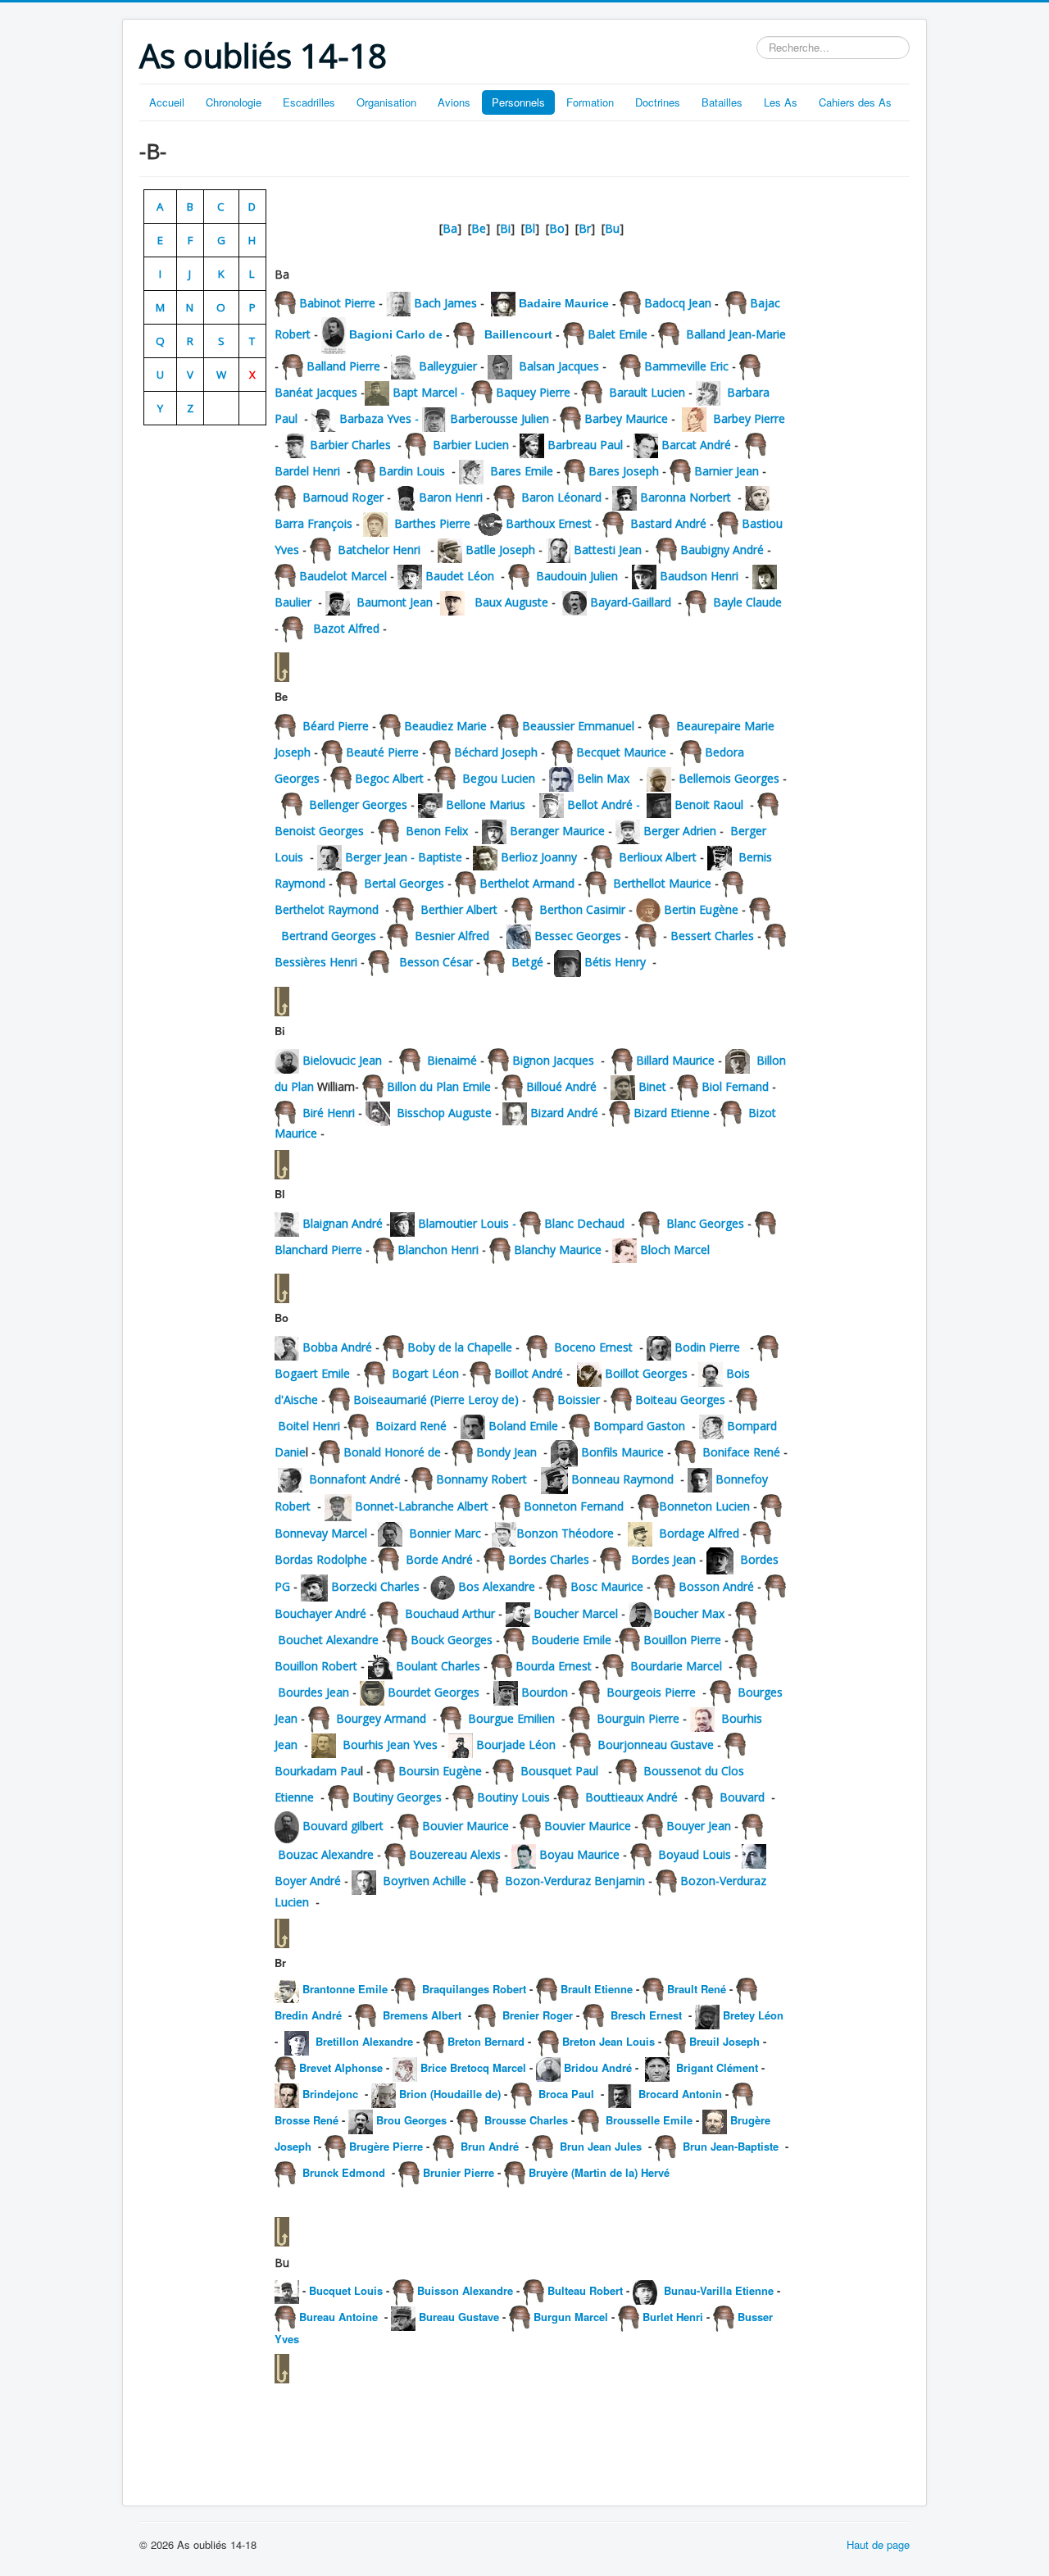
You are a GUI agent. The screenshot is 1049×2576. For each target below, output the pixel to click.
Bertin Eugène (701, 909)
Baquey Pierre (533, 392)
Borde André (438, 1559)
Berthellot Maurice (662, 883)
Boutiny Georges (397, 1797)
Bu (612, 228)
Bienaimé (452, 1060)
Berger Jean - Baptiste (404, 857)
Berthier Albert (461, 909)
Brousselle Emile (647, 2120)
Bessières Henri (318, 962)
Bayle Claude (747, 602)
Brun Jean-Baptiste (731, 2146)
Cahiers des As (855, 102)
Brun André (490, 2146)
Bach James (445, 303)
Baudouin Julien (577, 576)
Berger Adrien (681, 831)
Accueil (167, 102)
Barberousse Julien (500, 418)
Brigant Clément (719, 2067)
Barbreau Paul (587, 445)
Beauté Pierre (381, 752)
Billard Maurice (677, 1060)
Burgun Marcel (571, 2317)
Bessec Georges (579, 936)
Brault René (697, 1989)
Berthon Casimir (582, 909)
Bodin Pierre (709, 1347)
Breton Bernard (486, 2041)
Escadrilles (309, 102)
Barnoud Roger (343, 497)
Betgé (527, 962)
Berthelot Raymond (327, 909)
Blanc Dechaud (584, 1223)
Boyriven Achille (425, 1881)
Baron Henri (451, 497)
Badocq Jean (678, 303)
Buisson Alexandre (465, 2290)
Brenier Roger (538, 2015)
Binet (652, 1086)
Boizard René (414, 1426)
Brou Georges (413, 2120)
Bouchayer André (320, 1613)
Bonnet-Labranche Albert (422, 1506)
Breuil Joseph (724, 2041)
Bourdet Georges (434, 1692)
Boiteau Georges (680, 1399)
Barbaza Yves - (381, 418)
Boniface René (741, 1452)
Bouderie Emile (571, 1640)
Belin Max (603, 778)
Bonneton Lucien (704, 1506)
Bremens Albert (422, 2015)
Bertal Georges (404, 883)
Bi (505, 228)
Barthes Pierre (432, 523)
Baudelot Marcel (343, 576)
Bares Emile (523, 471)
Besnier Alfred (452, 936)
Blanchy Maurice (558, 1249)
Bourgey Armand (381, 1718)
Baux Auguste (513, 602)
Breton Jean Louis (609, 2041)
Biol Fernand (735, 1086)
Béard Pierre (334, 726)
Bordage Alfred (701, 1533)
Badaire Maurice (565, 303)
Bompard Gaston (639, 1426)
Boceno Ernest (593, 1347)
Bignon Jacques (553, 1060)
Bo (557, 228)
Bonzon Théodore (565, 1533)
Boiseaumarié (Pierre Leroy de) (436, 1399)
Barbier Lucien (471, 445)
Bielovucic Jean (342, 1060)
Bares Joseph (624, 471)
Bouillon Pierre (682, 1640)
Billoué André (561, 1086)
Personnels (518, 102)
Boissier (579, 1399)
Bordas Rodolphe (322, 1559)
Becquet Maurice (621, 752)
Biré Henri (329, 1113)
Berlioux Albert (656, 857)
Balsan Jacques (557, 366)
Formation (590, 102)
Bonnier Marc (445, 1533)
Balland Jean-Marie (734, 334)
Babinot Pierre (336, 303)
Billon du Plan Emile (439, 1086)
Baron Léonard (561, 497)
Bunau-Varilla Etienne (720, 2290)
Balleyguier (448, 366)
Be (479, 228)
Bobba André (339, 1347)
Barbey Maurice (626, 418)
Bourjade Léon (516, 1745)
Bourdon (546, 1692)
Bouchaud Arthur (448, 1613)
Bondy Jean (506, 1452)
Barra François (313, 523)
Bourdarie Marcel (676, 1666)
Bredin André (310, 2015)
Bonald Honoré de (392, 1452)
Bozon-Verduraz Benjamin (575, 1881)
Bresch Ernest (646, 2015)
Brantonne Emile (345, 1989)
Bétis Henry (615, 962)
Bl (530, 228)
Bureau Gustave (459, 2317)
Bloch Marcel (673, 1249)
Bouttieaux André (631, 1797)
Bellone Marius (486, 804)
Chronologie (234, 102)
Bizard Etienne (672, 1113)
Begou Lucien (497, 778)
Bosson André (718, 1586)
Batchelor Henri (379, 550)
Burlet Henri (674, 2317)
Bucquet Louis (347, 2290)
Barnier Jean (727, 471)
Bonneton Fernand (574, 1506)
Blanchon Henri (440, 1249)
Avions (454, 102)
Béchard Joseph (496, 752)
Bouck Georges (452, 1640)
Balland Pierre (342, 366)
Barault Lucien (645, 392)
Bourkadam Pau (318, 1771)
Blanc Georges (705, 1223)
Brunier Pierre (460, 2172)
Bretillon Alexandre (366, 2041)
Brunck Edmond (344, 2172)
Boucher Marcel (577, 1613)
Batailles (722, 102)
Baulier (293, 602)
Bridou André (598, 2067)
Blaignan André (344, 1223)
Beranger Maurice (559, 831)
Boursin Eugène (440, 1771)
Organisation (386, 102)
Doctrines (658, 102)
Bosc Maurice (607, 1586)
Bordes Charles (549, 1559)
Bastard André (668, 523)
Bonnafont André (355, 1479)
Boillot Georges (646, 1373)
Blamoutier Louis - (469, 1223)
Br (585, 228)
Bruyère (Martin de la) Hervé (599, 2172)
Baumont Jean (395, 602)
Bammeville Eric (686, 366)
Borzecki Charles (375, 1586)
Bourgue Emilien (511, 1718)
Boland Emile (523, 1426)
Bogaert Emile (312, 1373)
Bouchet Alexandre (328, 1640)
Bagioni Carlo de (396, 334)
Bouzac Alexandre (326, 1854)
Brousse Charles (526, 2120)
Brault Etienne (597, 1989)
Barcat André (696, 445)
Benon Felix (435, 831)
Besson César (436, 962)
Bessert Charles (711, 936)
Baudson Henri (701, 576)
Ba (450, 228)
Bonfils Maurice (622, 1452)
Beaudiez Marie (445, 726)
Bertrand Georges (329, 936)
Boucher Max (689, 1613)
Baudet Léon (460, 576)
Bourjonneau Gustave (656, 1745)
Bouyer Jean (699, 1826)
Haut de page (878, 2544)
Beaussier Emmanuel (580, 726)
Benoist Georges (321, 831)
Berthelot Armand (527, 883)
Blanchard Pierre (320, 1249)
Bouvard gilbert (343, 1826)
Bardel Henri (311, 471)
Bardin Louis (413, 471)
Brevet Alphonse (341, 2067)
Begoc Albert (391, 778)
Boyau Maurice (579, 1854)
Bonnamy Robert (481, 1479)
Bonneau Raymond (622, 1479)
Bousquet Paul (559, 1771)
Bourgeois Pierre (651, 1692)
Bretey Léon (753, 2015)
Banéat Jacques (318, 392)
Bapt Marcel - (432, 392)
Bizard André (564, 1113)
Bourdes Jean (313, 1692)
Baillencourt (517, 334)
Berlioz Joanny (540, 857)
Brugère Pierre (386, 2146)
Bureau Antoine (338, 2317)
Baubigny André (722, 550)
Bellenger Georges (356, 804)
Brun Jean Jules (601, 2146)
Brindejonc (330, 2094)
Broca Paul (565, 2094)
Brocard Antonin (682, 2094)
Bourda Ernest (555, 1666)
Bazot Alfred (346, 628)
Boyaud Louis (695, 1854)
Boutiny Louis (513, 1797)
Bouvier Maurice (465, 1826)
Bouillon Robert (318, 1666)
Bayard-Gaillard (631, 602)
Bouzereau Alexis (455, 1854)
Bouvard (742, 1797)
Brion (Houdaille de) (450, 2094)
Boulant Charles (436, 1666)
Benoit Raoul (709, 804)
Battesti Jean (608, 550)
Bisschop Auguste (444, 1113)
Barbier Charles (354, 445)
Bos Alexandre (497, 1586)
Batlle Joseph (499, 550)
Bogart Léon (424, 1373)
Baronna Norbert (687, 497)
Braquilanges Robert (472, 1989)
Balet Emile (616, 334)
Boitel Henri (311, 1426)
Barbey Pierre (749, 418)
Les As (781, 102)
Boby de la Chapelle (460, 1347)
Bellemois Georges (727, 778)
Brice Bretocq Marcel (475, 2067)
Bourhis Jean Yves (390, 1745)
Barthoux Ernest (549, 523)
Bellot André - (607, 804)
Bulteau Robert (585, 2290)
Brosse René (307, 2120)
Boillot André (530, 1373)
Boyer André (308, 1881)
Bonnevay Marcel (321, 1533)
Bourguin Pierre (638, 1718)
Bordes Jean (663, 1559)
